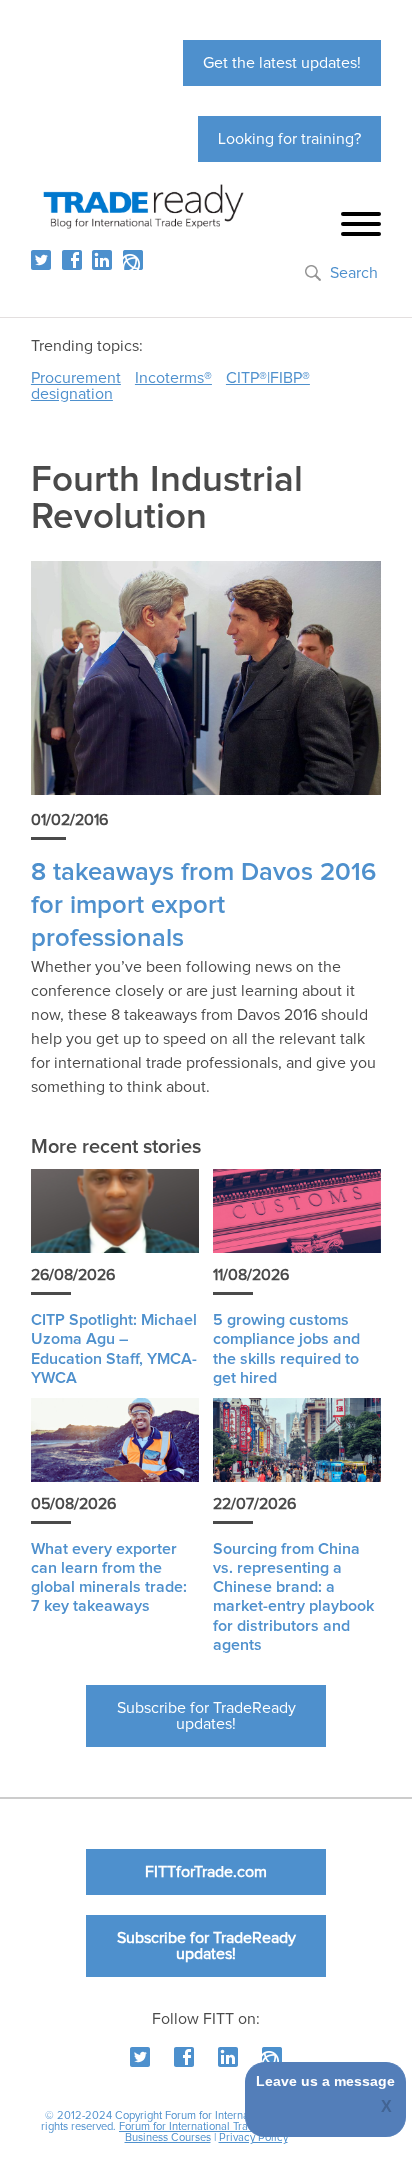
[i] (133, 260)
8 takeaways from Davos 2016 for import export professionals (203, 906)
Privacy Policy (253, 2137)
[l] (102, 260)
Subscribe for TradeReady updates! (206, 1716)
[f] (72, 260)
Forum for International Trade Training (210, 2126)
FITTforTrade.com (206, 1872)
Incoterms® (173, 378)
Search (354, 273)
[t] (41, 260)
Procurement (76, 378)
